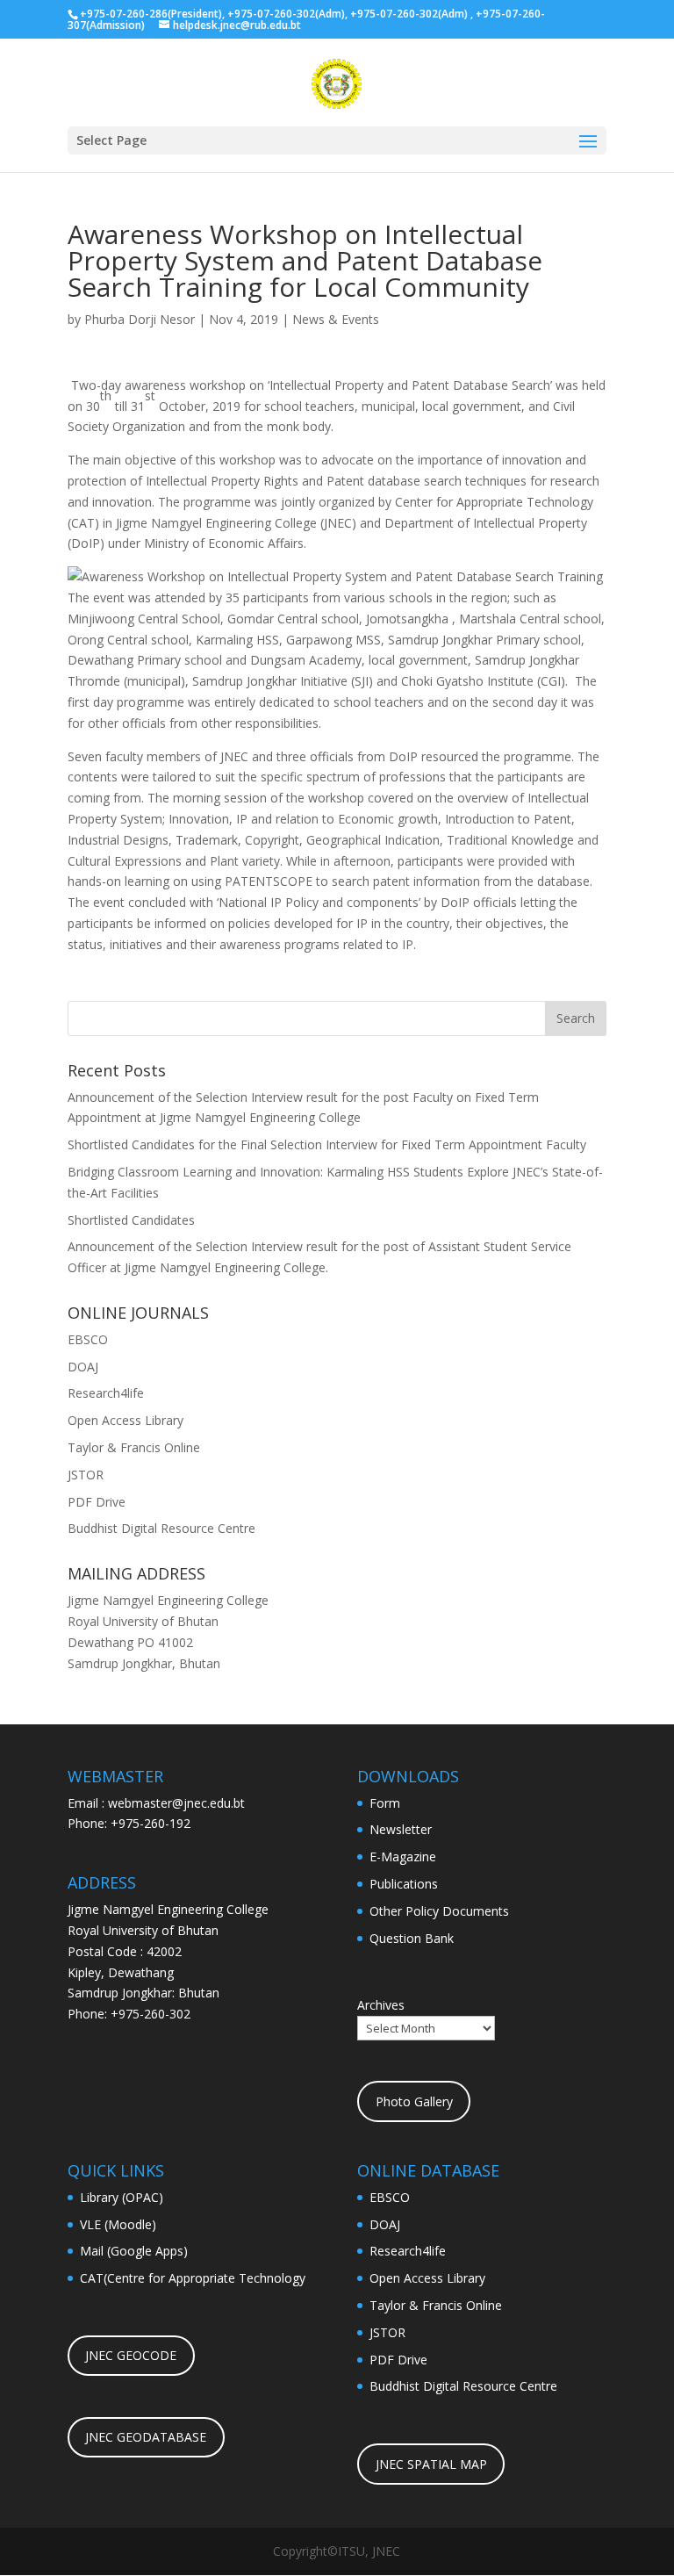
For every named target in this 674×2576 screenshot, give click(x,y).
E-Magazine (403, 1856)
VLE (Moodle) (118, 2224)
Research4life (106, 1393)
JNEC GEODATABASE (146, 2437)
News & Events (336, 319)
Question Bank (412, 1938)
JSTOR (86, 1475)
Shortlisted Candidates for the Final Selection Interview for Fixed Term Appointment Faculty (327, 1144)
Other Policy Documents (439, 1911)
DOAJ (83, 1367)
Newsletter (401, 1829)
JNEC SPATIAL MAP (431, 2464)
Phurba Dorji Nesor (140, 319)
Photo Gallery (414, 2101)
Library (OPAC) (122, 2197)
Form (385, 1803)
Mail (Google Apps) (134, 2251)
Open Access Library (125, 1420)
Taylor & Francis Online (134, 1447)
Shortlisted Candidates (131, 1220)
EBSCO (88, 1339)
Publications (404, 1884)
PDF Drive (97, 1502)
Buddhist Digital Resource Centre (161, 1528)
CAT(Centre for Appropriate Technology (193, 2278)
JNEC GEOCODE (131, 2355)
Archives (381, 2005)
